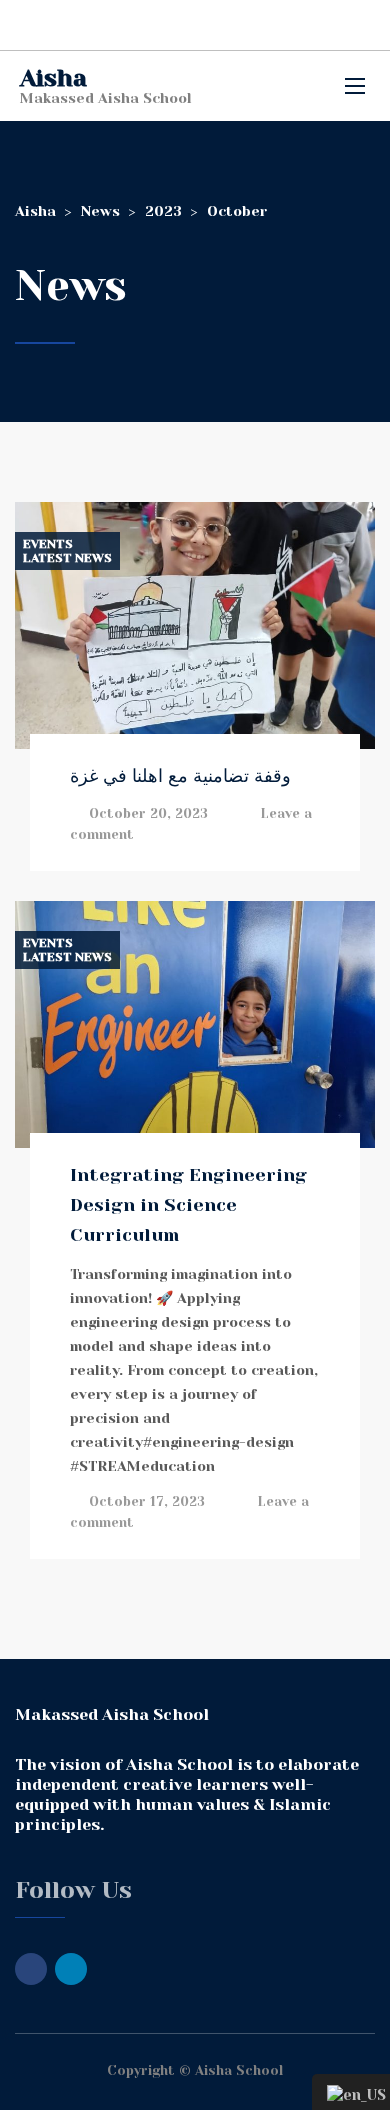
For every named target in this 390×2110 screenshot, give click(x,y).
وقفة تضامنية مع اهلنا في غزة (180, 776)
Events (48, 544)
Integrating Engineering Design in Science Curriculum (188, 1205)
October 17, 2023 (147, 1501)
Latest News (67, 558)
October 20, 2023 (148, 813)
